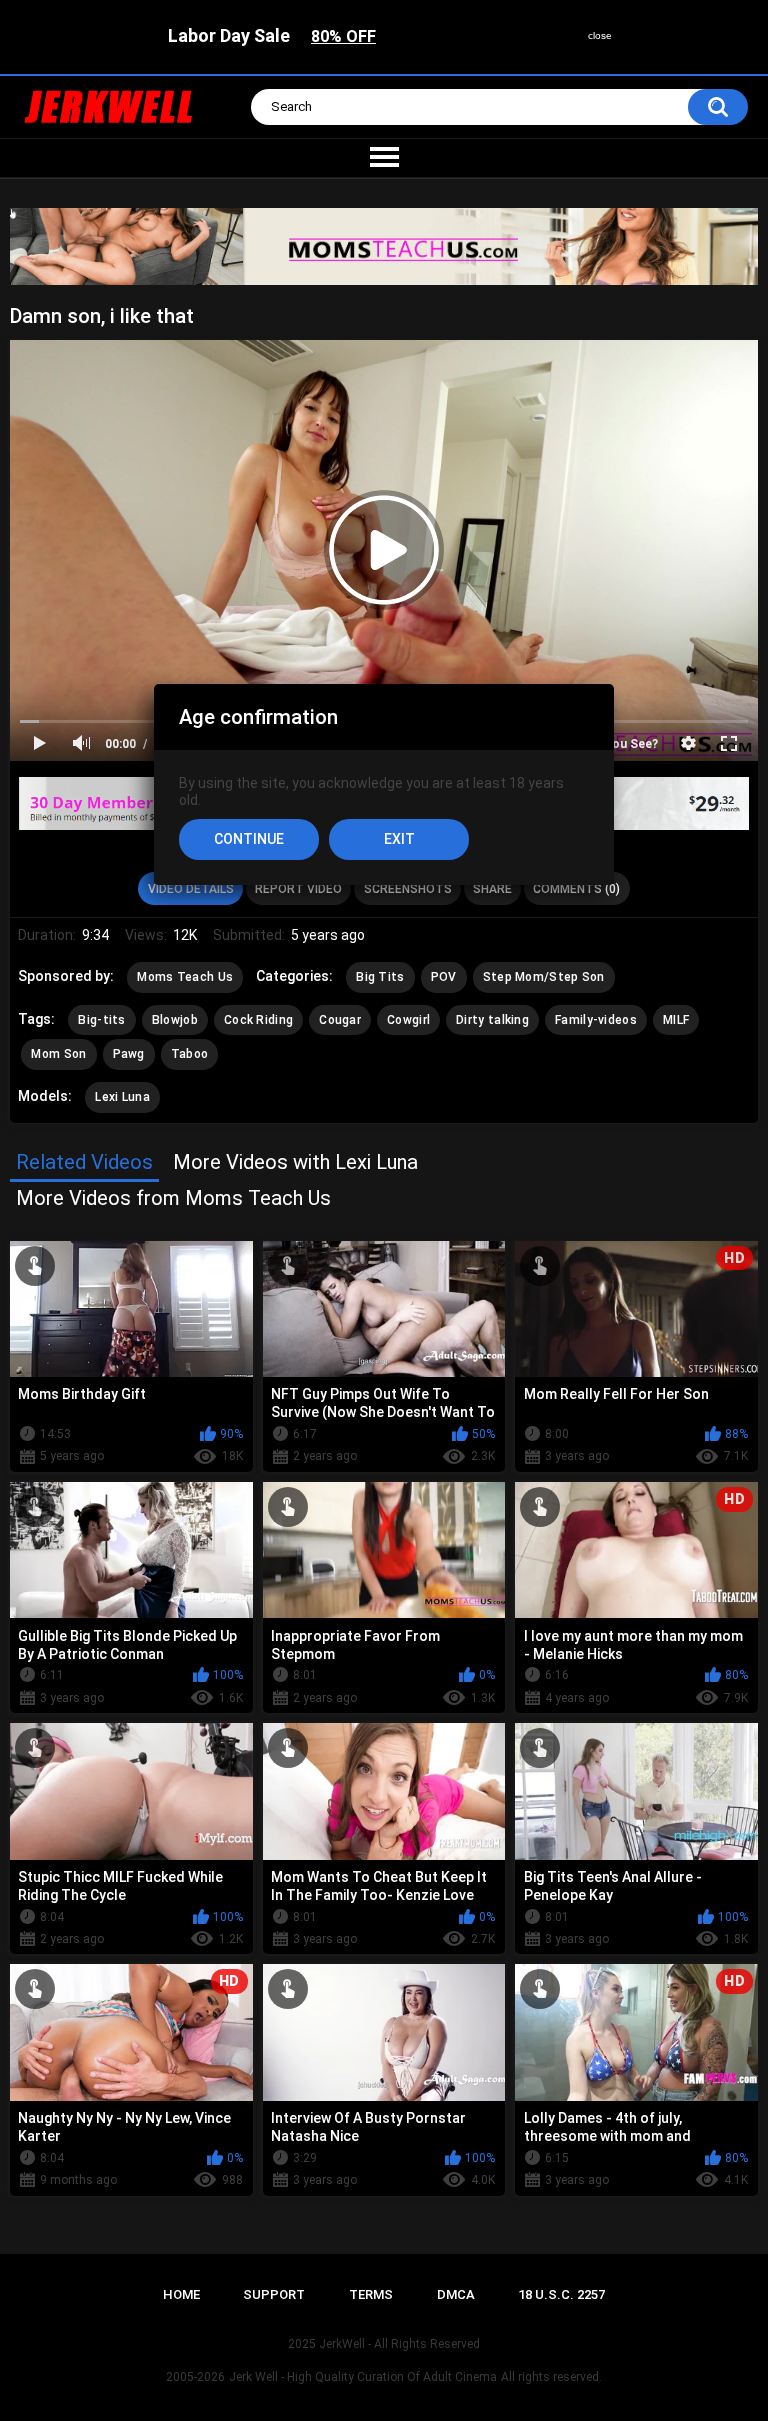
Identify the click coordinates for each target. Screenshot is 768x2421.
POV (444, 977)
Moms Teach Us (185, 977)
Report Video (298, 889)
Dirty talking (492, 1020)
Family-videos (596, 1020)
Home (181, 2294)
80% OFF (343, 36)
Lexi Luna (122, 1097)
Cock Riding (258, 1020)
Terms (371, 2294)
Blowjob (175, 1020)
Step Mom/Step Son (544, 977)
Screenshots (408, 889)
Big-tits (101, 1020)
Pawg (129, 1054)
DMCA (456, 2294)
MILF (676, 1020)
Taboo (190, 1054)
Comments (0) (576, 889)
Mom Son (58, 1054)
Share (492, 889)
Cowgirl (408, 1020)
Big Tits (380, 977)
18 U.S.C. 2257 (561, 2294)
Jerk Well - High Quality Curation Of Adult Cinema (363, 2377)
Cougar (340, 1020)
